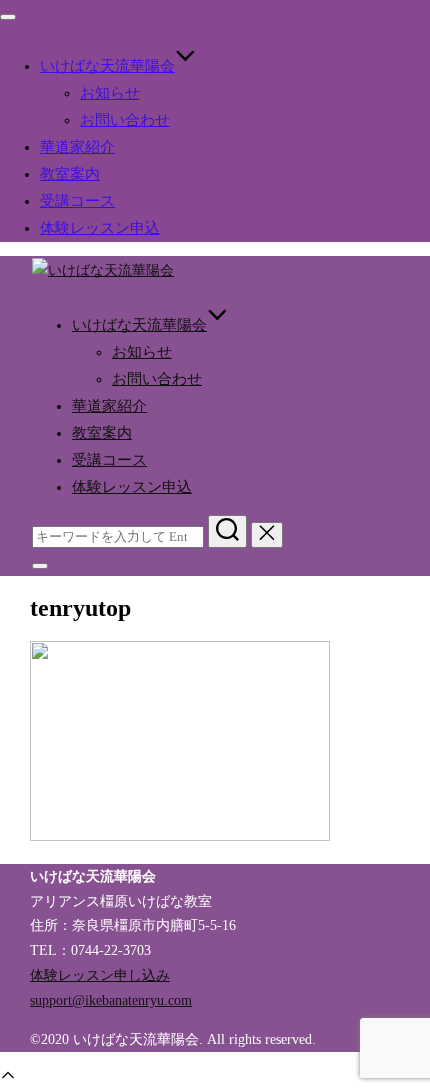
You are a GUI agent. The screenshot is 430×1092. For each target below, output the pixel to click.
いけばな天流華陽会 (107, 66)
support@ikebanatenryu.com (111, 1000)
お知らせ (110, 93)
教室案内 (70, 174)
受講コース (77, 201)
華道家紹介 (77, 147)
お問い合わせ (125, 120)
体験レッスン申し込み (100, 975)
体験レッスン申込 (100, 228)
